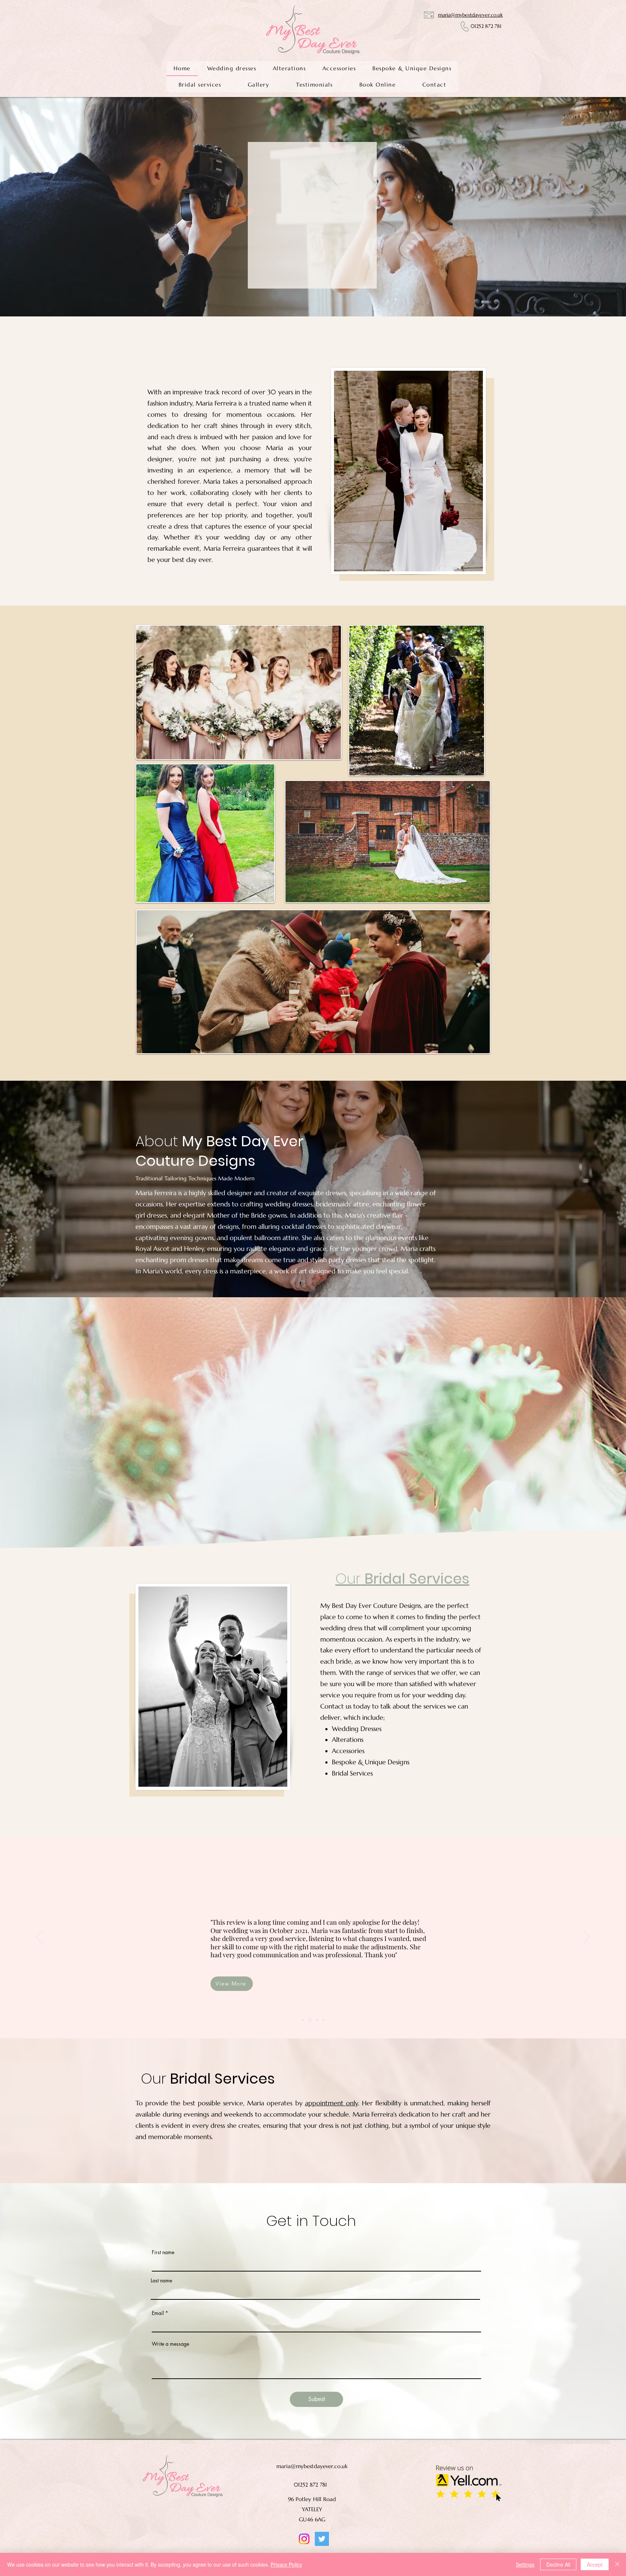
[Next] (585, 207)
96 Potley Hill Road (312, 2499)
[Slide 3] (303, 2020)
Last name (161, 2281)
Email (158, 2313)
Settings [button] (525, 2564)
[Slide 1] (310, 2020)
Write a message (170, 2344)
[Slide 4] (324, 2020)
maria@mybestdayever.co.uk (312, 2466)
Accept (595, 2564)
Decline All (558, 2564)
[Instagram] (304, 2539)
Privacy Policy (286, 2564)
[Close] (617, 2564)
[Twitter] (322, 2539)
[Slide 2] (317, 2020)
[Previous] (41, 207)
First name (163, 2252)
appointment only (331, 2103)
